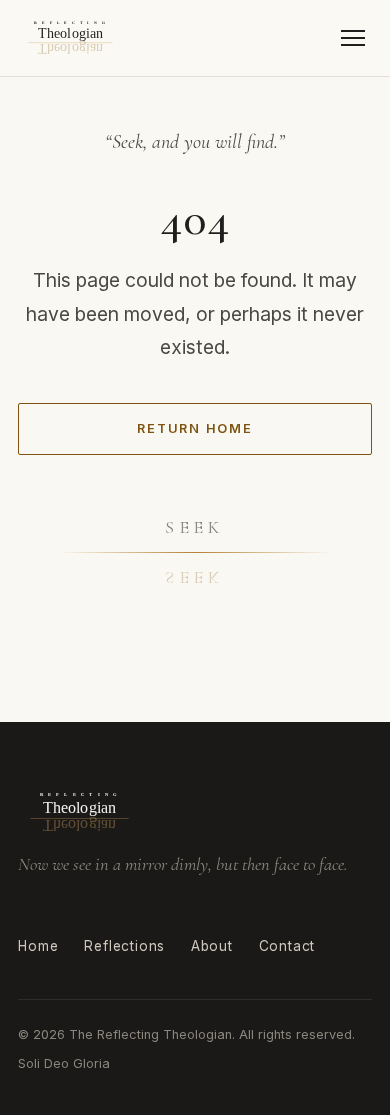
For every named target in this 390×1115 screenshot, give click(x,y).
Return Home (195, 428)
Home (38, 946)
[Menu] (353, 38)
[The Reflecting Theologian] (70, 38)
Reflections (124, 946)
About (212, 946)
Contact (287, 946)
